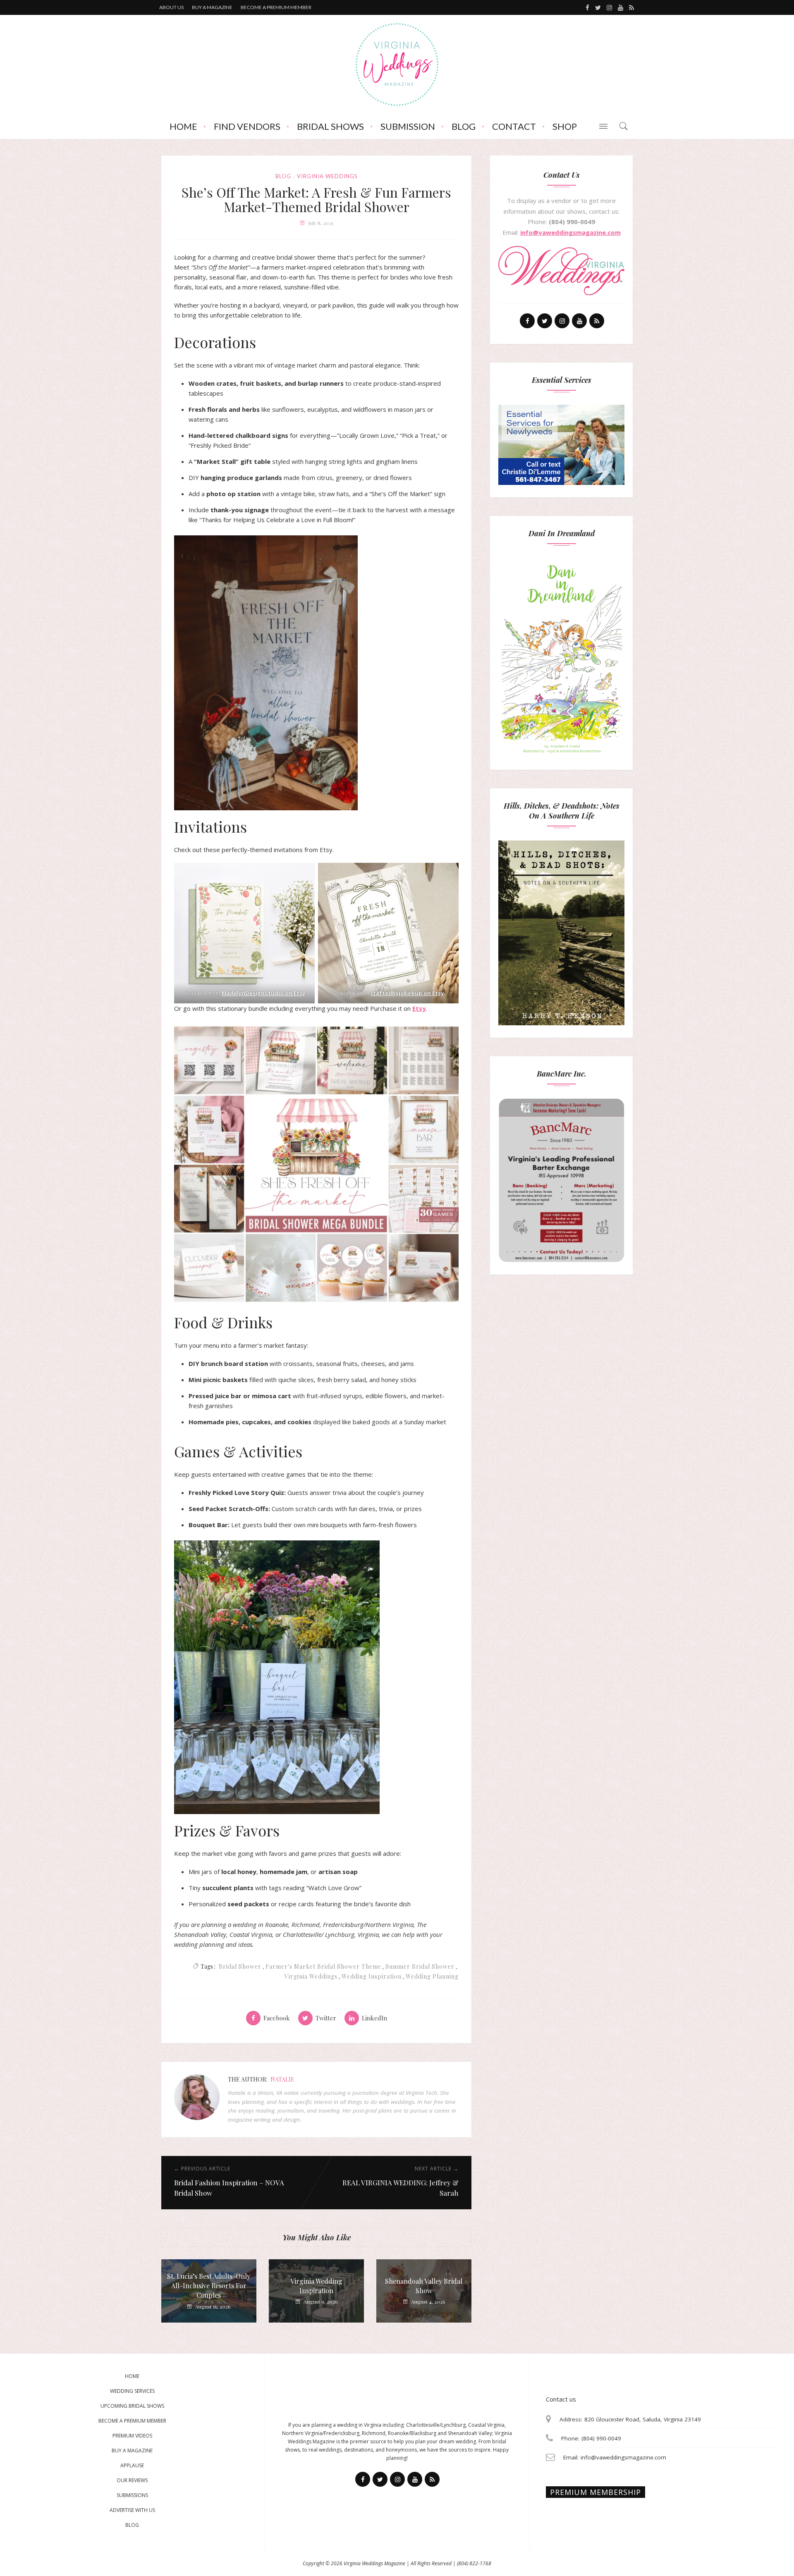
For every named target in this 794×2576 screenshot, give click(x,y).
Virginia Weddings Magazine (374, 2563)
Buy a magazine (212, 7)
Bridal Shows (330, 126)
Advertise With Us (132, 2510)
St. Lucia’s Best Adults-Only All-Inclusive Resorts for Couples (209, 2286)
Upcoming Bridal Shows (132, 2406)
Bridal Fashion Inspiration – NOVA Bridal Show (229, 2188)
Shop (565, 126)
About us (171, 7)
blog (283, 176)
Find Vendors (247, 126)
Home (183, 126)
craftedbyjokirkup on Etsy (407, 993)
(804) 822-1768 (474, 2563)
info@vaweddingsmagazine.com (570, 232)
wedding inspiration (372, 1976)
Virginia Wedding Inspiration (316, 2286)
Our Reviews (132, 2480)
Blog (464, 126)
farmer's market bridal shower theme (323, 1966)
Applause (132, 2465)
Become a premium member (276, 7)
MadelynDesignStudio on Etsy (263, 993)
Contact (514, 126)
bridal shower (240, 1966)
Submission (408, 126)
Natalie (282, 2079)
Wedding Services (132, 2391)
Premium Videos (132, 2436)
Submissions (132, 2495)
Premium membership (595, 2492)
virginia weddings (327, 176)
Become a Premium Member (132, 2421)
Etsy (419, 1008)
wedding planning (432, 1976)
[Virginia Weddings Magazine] (397, 64)
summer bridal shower (420, 1966)
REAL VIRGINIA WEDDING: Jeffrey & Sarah (401, 2188)
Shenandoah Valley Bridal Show (424, 2286)
